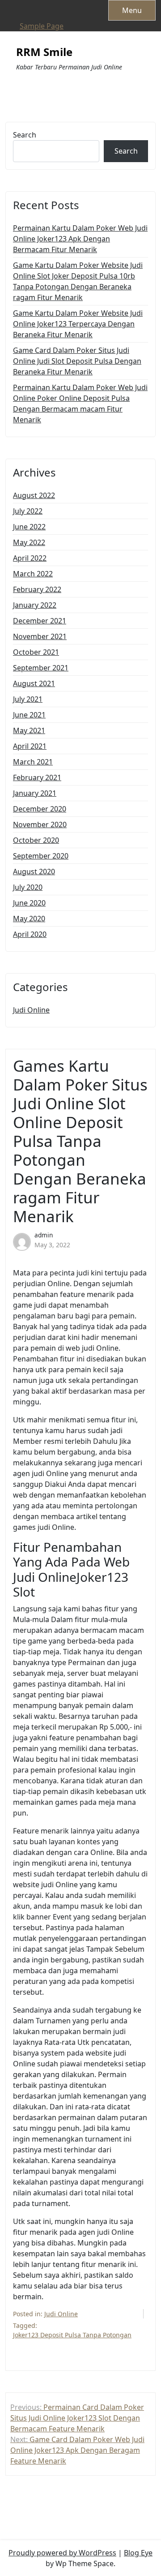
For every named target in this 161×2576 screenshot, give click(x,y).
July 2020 (28, 887)
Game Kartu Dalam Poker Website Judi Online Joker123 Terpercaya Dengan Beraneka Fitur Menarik (78, 324)
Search (25, 135)
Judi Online (31, 1010)
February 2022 (37, 589)
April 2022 (30, 558)
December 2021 (40, 621)
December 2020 (40, 809)
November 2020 (40, 824)
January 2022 (35, 605)
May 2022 (29, 542)
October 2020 (36, 840)
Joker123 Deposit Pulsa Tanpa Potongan (72, 2335)
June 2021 (29, 715)
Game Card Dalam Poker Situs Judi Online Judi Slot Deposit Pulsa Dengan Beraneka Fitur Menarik (77, 361)
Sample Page (42, 26)
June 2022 (29, 527)
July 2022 (28, 511)
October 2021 (36, 652)
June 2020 (29, 903)
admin (44, 1235)
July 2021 (28, 699)
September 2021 (41, 668)
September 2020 (41, 856)
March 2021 (33, 762)
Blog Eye (138, 2553)
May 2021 (29, 730)
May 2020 (29, 919)
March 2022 (33, 574)
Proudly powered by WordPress (62, 2553)
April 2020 (30, 934)
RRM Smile (44, 52)
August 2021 (34, 683)
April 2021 (30, 746)
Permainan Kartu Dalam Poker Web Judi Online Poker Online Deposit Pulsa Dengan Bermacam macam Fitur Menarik (80, 404)
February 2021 (37, 777)
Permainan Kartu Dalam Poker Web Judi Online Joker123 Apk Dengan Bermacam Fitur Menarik (80, 239)
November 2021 (40, 636)
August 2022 (34, 495)
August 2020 (34, 872)
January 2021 (35, 793)
